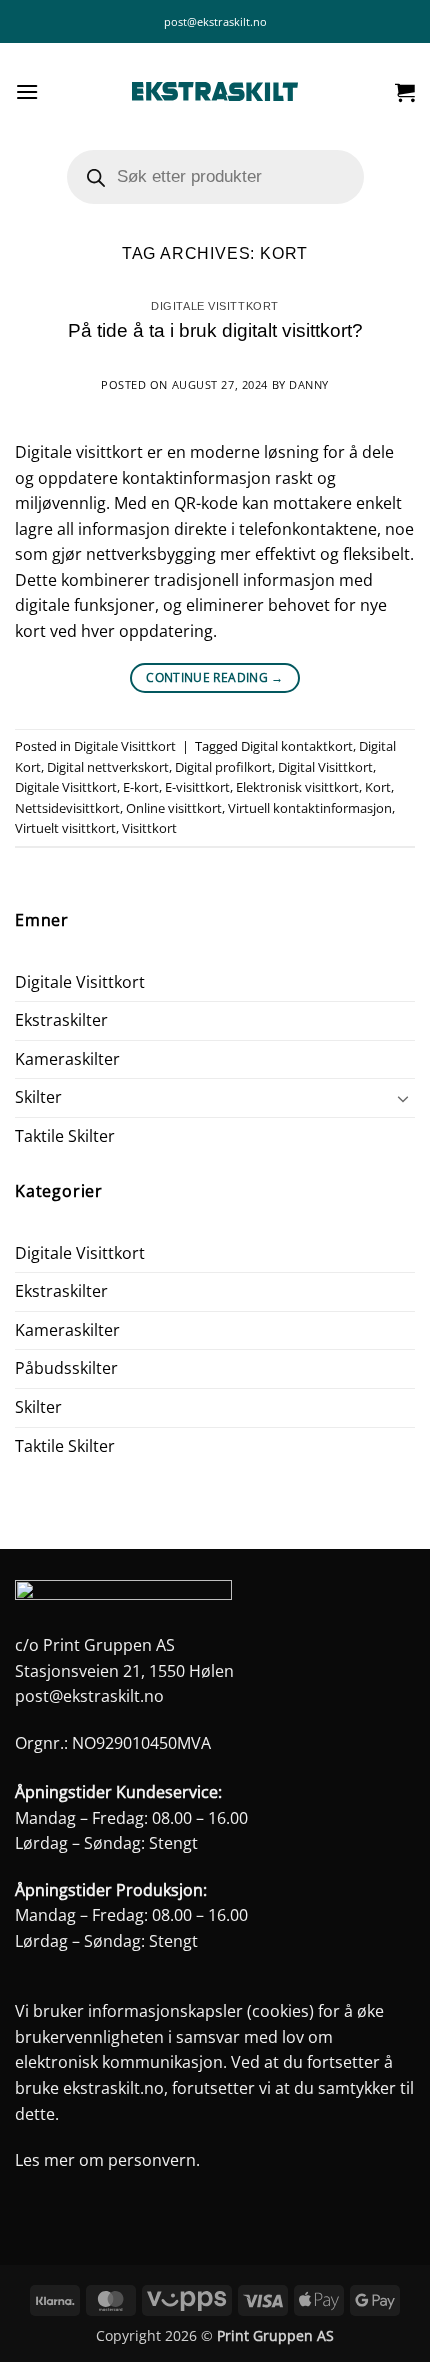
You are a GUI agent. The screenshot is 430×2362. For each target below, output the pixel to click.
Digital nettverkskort (108, 767)
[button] (27, 91)
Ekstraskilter (61, 1020)
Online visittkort (174, 808)
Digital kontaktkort (297, 746)
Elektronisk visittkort (297, 787)
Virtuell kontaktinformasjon (310, 808)
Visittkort (149, 828)
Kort (378, 787)
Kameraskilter (67, 1059)
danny (309, 384)
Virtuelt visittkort (65, 828)
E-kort (141, 787)
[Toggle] (403, 1098)
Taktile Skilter (65, 1136)
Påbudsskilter (66, 1368)
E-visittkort (197, 787)
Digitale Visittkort (215, 306)
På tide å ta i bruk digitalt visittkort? (215, 330)
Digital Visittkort (325, 767)
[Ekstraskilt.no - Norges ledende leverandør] (215, 91)
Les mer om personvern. (107, 2160)
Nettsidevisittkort (67, 808)
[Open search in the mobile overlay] (215, 177)
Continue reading (215, 677)
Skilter (38, 1097)
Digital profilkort (223, 767)
